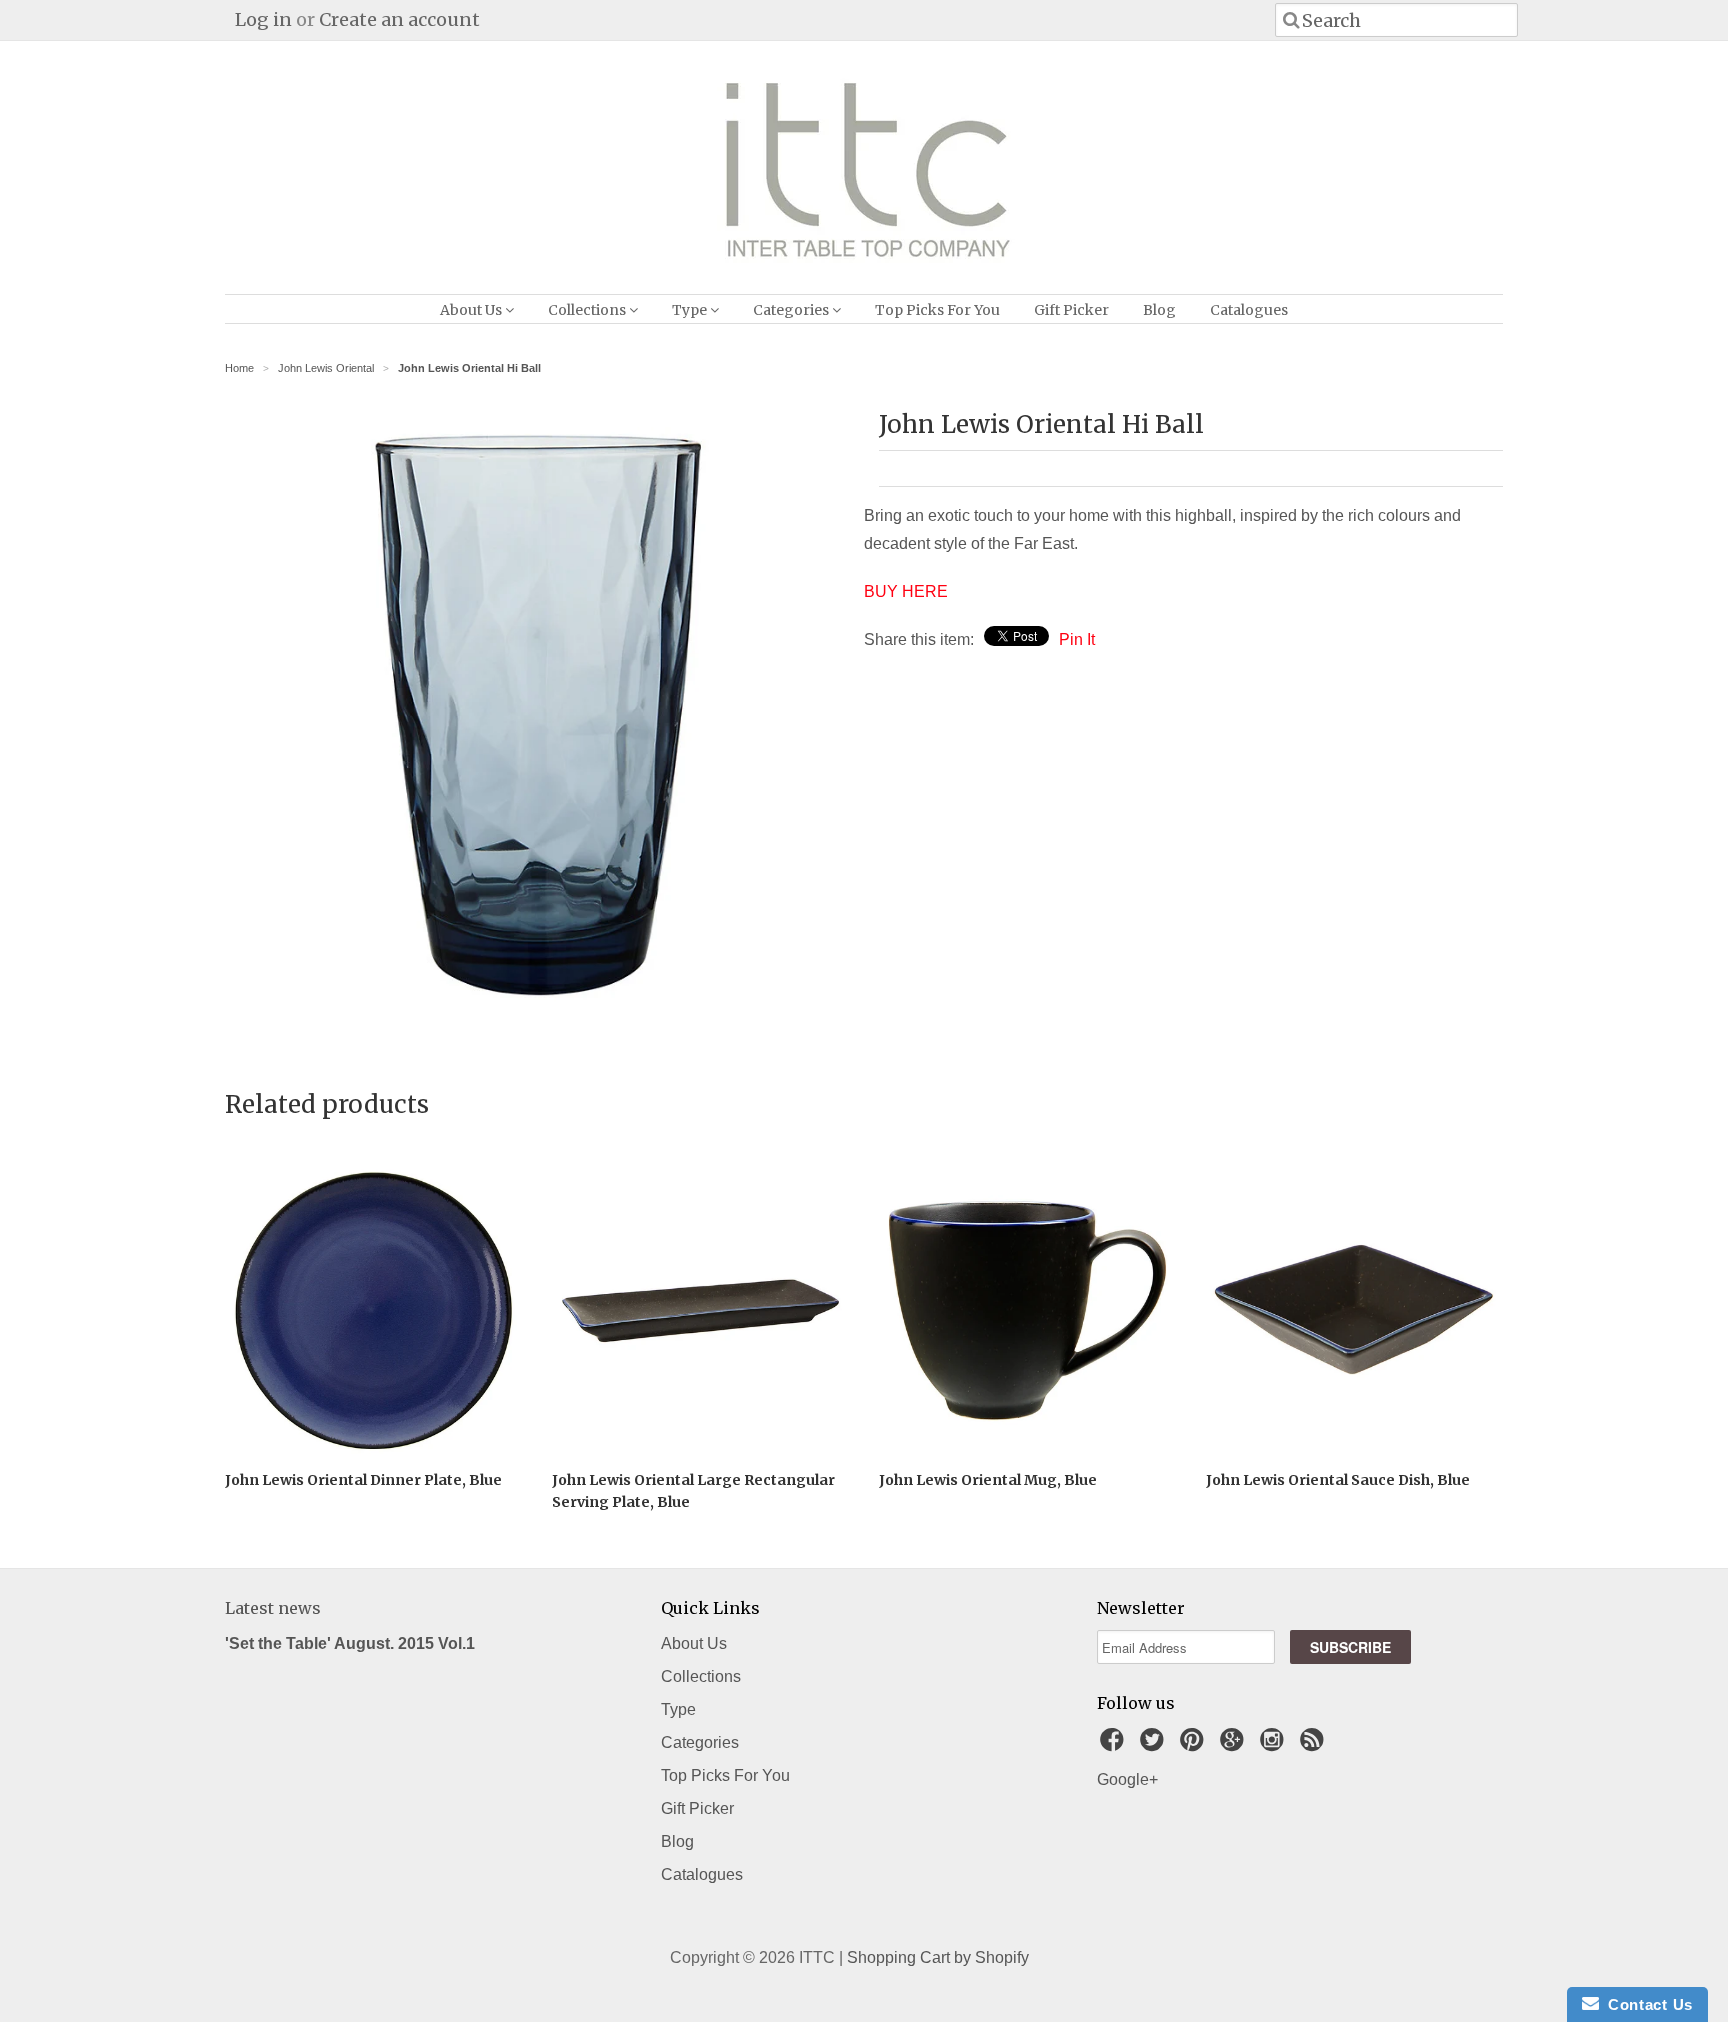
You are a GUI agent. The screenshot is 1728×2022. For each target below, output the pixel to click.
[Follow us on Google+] (1235, 1745)
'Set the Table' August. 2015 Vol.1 (350, 1643)
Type (691, 310)
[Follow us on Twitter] (1155, 1745)
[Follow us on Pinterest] (1195, 1745)
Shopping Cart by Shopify (938, 1957)
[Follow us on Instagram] (1275, 1745)
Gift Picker (1071, 310)
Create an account (399, 19)
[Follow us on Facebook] (1115, 1745)
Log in (263, 19)
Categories (792, 310)
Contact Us (1646, 2004)
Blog (1159, 310)
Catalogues (1249, 310)
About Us (472, 310)
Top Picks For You (937, 310)
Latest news (273, 1608)
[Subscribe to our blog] (1315, 1745)
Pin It (1077, 639)
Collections (588, 310)
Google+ (1127, 1779)
